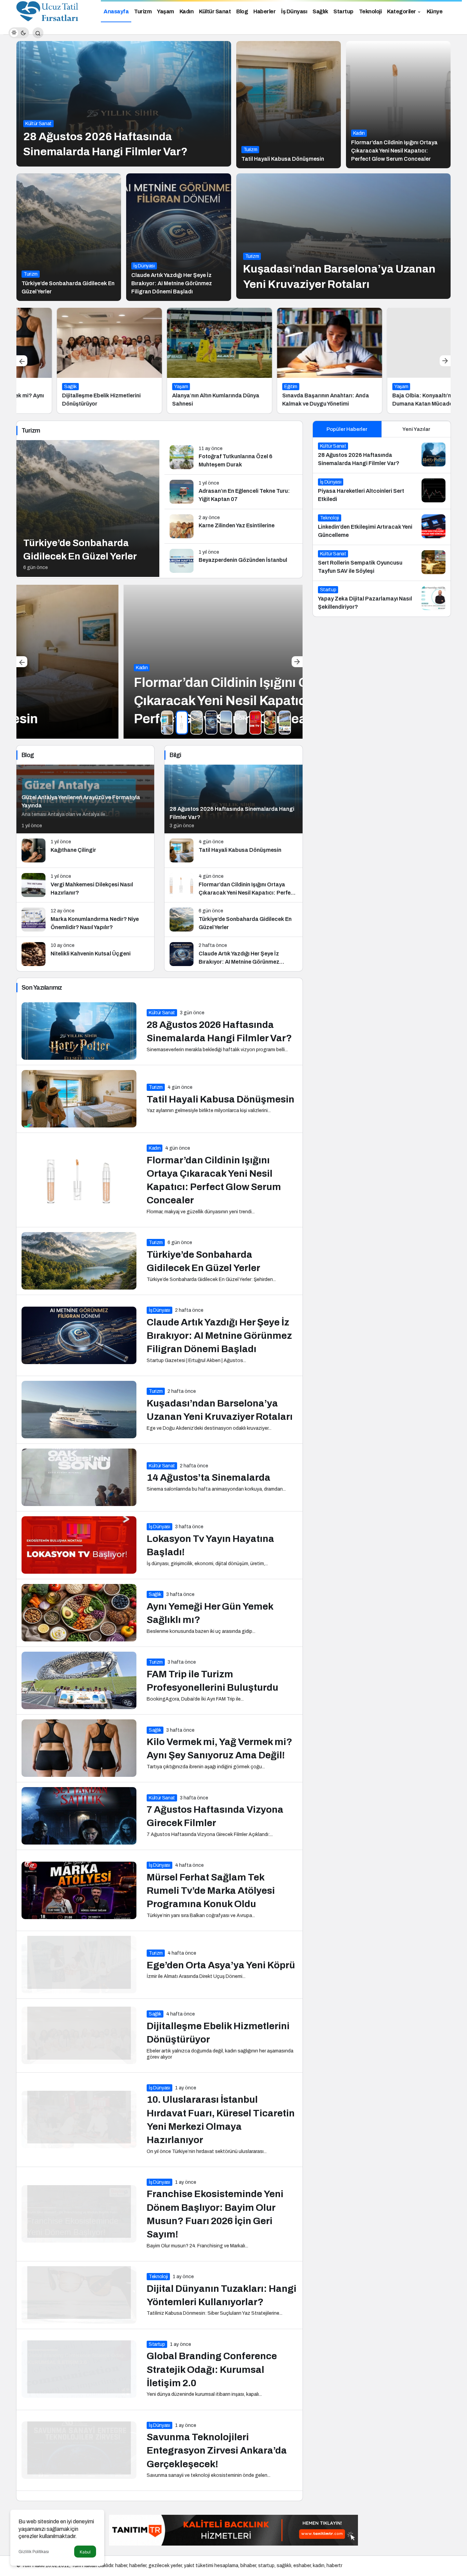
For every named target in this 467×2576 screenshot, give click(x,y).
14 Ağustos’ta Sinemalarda (209, 1478)
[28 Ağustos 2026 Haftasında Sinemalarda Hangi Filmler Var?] (124, 104)
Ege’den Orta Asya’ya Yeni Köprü (221, 1965)
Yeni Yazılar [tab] (416, 429)
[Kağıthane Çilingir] (85, 850)
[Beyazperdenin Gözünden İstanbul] (233, 561)
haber (121, 2566)
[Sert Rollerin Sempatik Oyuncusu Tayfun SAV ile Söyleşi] (382, 563)
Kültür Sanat (38, 124)
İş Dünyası (144, 266)
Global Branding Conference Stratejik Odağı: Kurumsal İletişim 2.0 (212, 2370)
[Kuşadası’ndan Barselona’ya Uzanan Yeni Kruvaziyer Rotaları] (344, 236)
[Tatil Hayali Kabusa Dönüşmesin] (289, 105)
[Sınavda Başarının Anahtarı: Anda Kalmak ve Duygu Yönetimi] (289, 361)
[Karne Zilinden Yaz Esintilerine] (233, 526)
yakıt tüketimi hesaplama (211, 2566)
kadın (319, 2566)
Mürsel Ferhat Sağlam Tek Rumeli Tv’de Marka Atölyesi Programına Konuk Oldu (211, 1891)
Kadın (359, 133)
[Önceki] (22, 361)
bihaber (248, 2566)
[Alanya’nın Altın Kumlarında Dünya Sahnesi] (179, 361)
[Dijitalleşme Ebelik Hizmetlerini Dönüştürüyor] (69, 361)
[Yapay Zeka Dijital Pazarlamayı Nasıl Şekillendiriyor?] (382, 599)
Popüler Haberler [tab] (347, 429)
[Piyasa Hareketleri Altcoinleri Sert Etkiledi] (382, 491)
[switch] (19, 33)
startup (266, 2566)
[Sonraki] (445, 361)
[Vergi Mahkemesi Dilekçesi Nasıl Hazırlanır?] (85, 885)
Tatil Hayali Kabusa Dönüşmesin (283, 159)
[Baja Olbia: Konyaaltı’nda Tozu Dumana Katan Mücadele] (399, 361)
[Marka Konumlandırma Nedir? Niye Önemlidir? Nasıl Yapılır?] (85, 920)
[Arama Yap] (38, 33)
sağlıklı (284, 2566)
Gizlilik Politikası (34, 2552)
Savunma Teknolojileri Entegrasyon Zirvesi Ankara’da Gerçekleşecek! (217, 2451)
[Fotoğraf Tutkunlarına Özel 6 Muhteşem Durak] (233, 457)
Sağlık (155, 1594)
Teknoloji (158, 2277)
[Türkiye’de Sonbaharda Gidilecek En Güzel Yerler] (69, 237)
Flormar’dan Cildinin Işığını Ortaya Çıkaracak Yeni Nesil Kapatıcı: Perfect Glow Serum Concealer (394, 151)
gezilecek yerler (165, 2566)
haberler (138, 2566)
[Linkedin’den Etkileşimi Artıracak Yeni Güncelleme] (382, 527)
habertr (334, 2566)
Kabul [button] (85, 2552)
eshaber (302, 2566)
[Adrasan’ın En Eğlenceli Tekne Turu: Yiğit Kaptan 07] (233, 492)
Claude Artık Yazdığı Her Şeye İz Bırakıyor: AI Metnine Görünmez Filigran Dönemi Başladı (172, 283)
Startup (157, 2344)
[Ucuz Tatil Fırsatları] (48, 11)
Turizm (250, 150)
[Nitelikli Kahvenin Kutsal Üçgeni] (85, 954)
